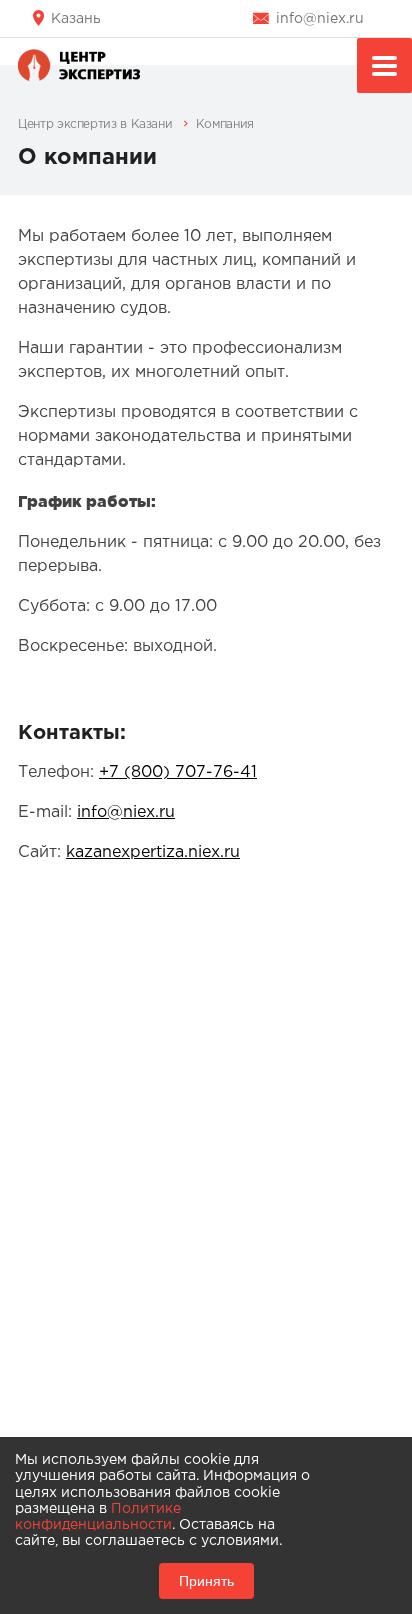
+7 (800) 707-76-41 (178, 772)
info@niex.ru (320, 19)
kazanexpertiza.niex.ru (153, 852)
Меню (384, 65)
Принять (206, 1581)
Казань (76, 19)
